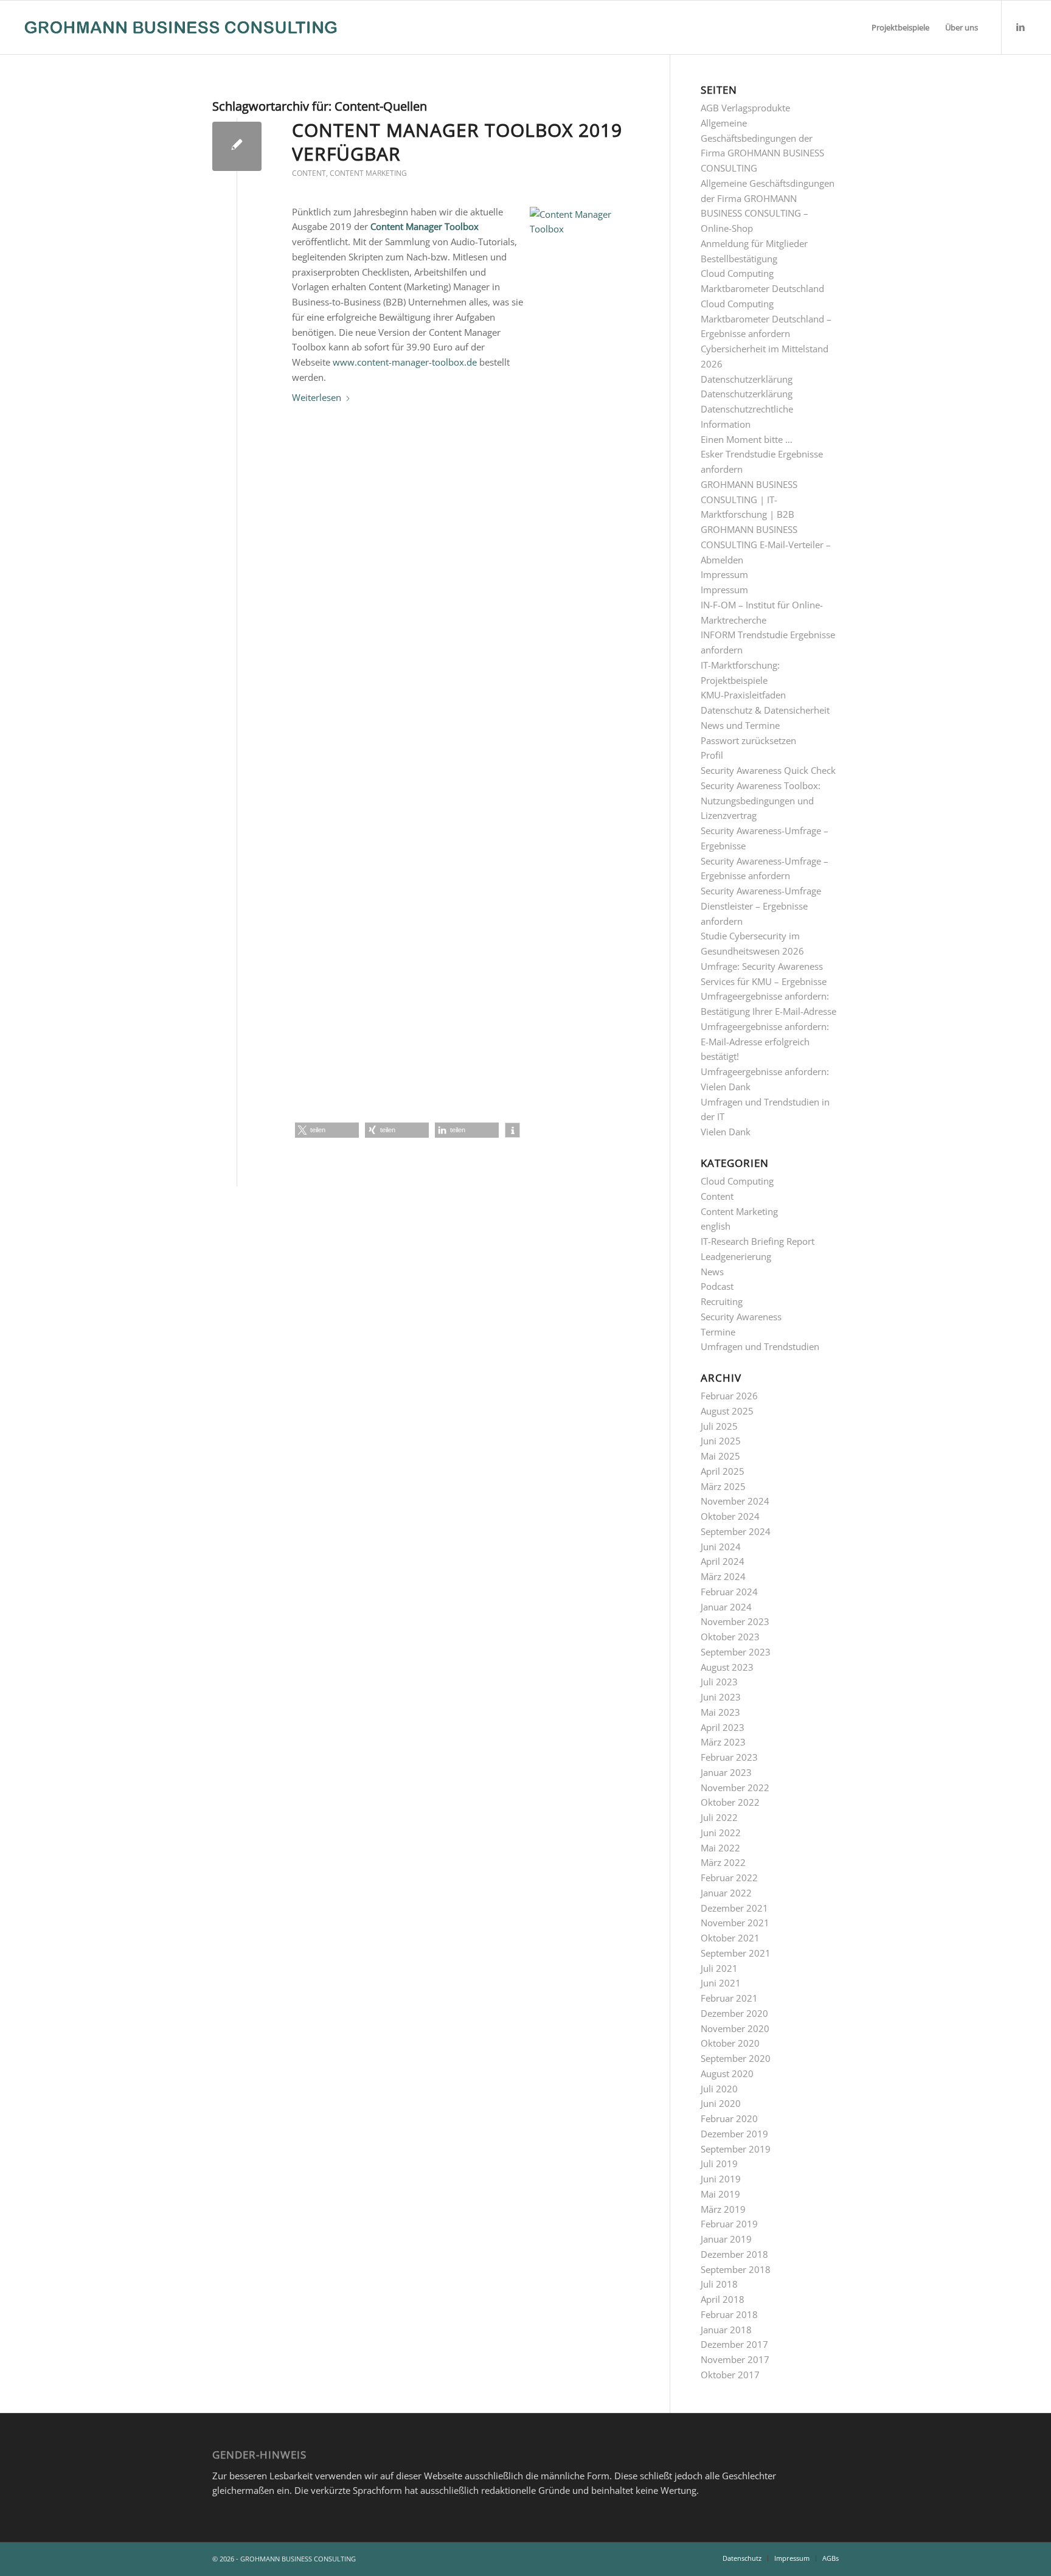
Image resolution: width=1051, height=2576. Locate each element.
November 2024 (735, 1501)
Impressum (724, 574)
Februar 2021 (729, 1998)
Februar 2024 (729, 1592)
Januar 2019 (726, 2239)
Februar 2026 (729, 1396)
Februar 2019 (729, 2224)
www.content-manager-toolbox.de (405, 362)
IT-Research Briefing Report (758, 1241)
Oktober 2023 (730, 1637)
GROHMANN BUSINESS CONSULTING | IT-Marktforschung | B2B (749, 500)
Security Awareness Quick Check (768, 770)
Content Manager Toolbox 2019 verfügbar (457, 142)
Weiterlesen (317, 397)
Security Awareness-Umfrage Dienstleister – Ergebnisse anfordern (761, 906)
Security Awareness (741, 1317)
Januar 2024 (726, 1607)
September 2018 (736, 2269)
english (716, 1226)
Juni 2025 (721, 1441)
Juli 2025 (719, 1426)
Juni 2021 (721, 1983)
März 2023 (723, 1742)
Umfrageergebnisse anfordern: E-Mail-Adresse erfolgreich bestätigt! (765, 1042)
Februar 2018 (729, 2314)
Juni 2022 (721, 1833)
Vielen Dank (726, 1132)
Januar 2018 (726, 2330)
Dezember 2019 (734, 2134)
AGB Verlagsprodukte (745, 108)
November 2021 (735, 1923)
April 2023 (723, 1727)
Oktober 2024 (730, 1516)
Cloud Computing (737, 1181)
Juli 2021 (719, 1968)
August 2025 (727, 1411)
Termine (718, 1332)
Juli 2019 (719, 2163)
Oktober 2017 (730, 2375)
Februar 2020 (729, 2118)
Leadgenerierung (736, 1256)
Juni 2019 (721, 2179)
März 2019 (723, 2209)
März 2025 (723, 1486)
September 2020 (736, 2058)
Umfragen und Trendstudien (760, 1346)
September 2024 (736, 1531)
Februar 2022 (729, 1878)
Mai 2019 (720, 2194)
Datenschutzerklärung (747, 379)
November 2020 (735, 2028)
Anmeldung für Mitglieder (754, 243)
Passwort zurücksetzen (748, 740)
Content (309, 173)
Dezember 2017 (734, 2344)
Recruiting (722, 1301)
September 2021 (736, 1953)
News (712, 1272)
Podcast (717, 1286)
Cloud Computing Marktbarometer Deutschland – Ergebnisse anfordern (766, 319)
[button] (327, 1130)
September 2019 (736, 2149)
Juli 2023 (719, 1682)
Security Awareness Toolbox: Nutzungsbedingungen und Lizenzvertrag (761, 801)
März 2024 (723, 1576)
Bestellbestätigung (739, 259)
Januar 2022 (726, 1893)
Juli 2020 (719, 2089)
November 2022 (735, 1788)
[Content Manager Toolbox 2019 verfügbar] (237, 146)
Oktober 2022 (730, 1802)
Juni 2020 (721, 2103)
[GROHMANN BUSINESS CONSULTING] (181, 27)
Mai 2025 (720, 1456)
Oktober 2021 (730, 1938)
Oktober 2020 (730, 2043)
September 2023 (736, 1652)
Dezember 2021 (734, 1908)
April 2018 (723, 2299)
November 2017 (735, 2359)
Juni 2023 (721, 1697)
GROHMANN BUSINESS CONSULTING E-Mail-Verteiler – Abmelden (766, 545)
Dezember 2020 (734, 2013)
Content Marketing (368, 173)
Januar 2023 (726, 1772)
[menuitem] (900, 27)
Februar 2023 (729, 1757)
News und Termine (740, 725)
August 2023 (727, 1667)
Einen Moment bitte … (747, 439)
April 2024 (723, 1561)
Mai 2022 (720, 1848)
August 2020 (727, 2073)
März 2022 (723, 1862)
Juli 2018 (719, 2284)
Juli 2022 (719, 1817)
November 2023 (735, 1621)
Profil (712, 755)
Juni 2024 (721, 1547)
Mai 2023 (720, 1712)
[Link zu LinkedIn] (1021, 27)
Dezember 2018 (734, 2254)
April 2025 (723, 1471)
